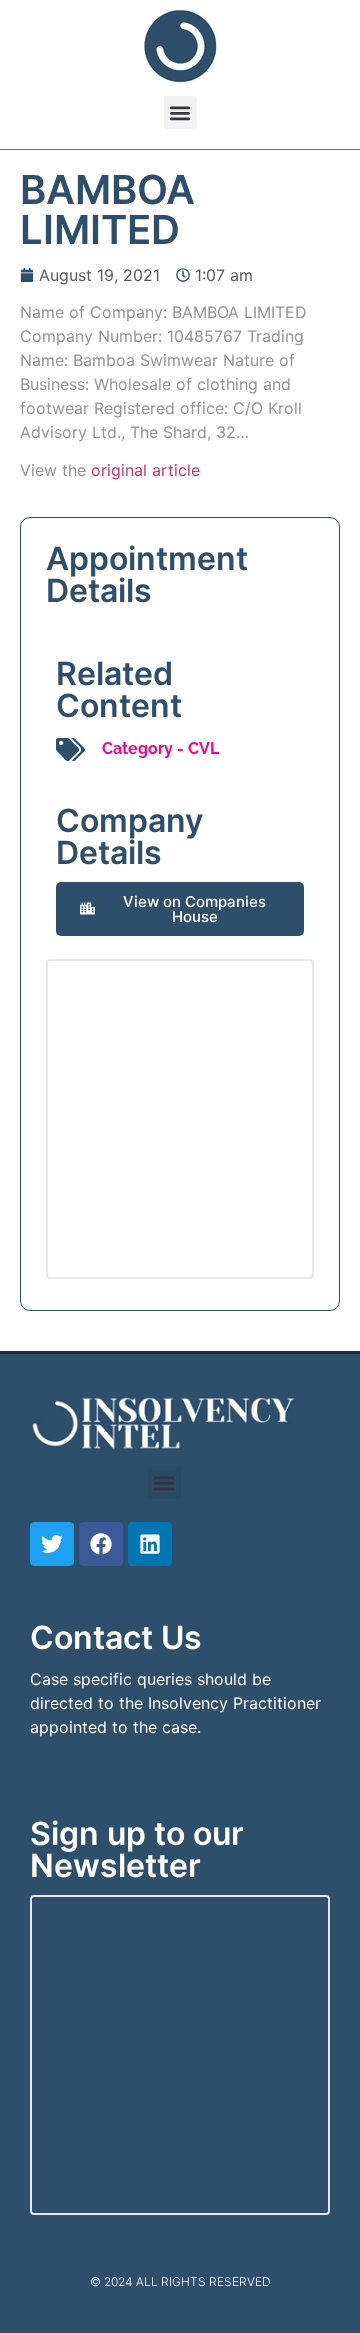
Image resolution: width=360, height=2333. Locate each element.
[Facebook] (101, 1544)
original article (145, 470)
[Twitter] (52, 1544)
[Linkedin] (150, 1544)
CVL (203, 748)
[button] (180, 112)
